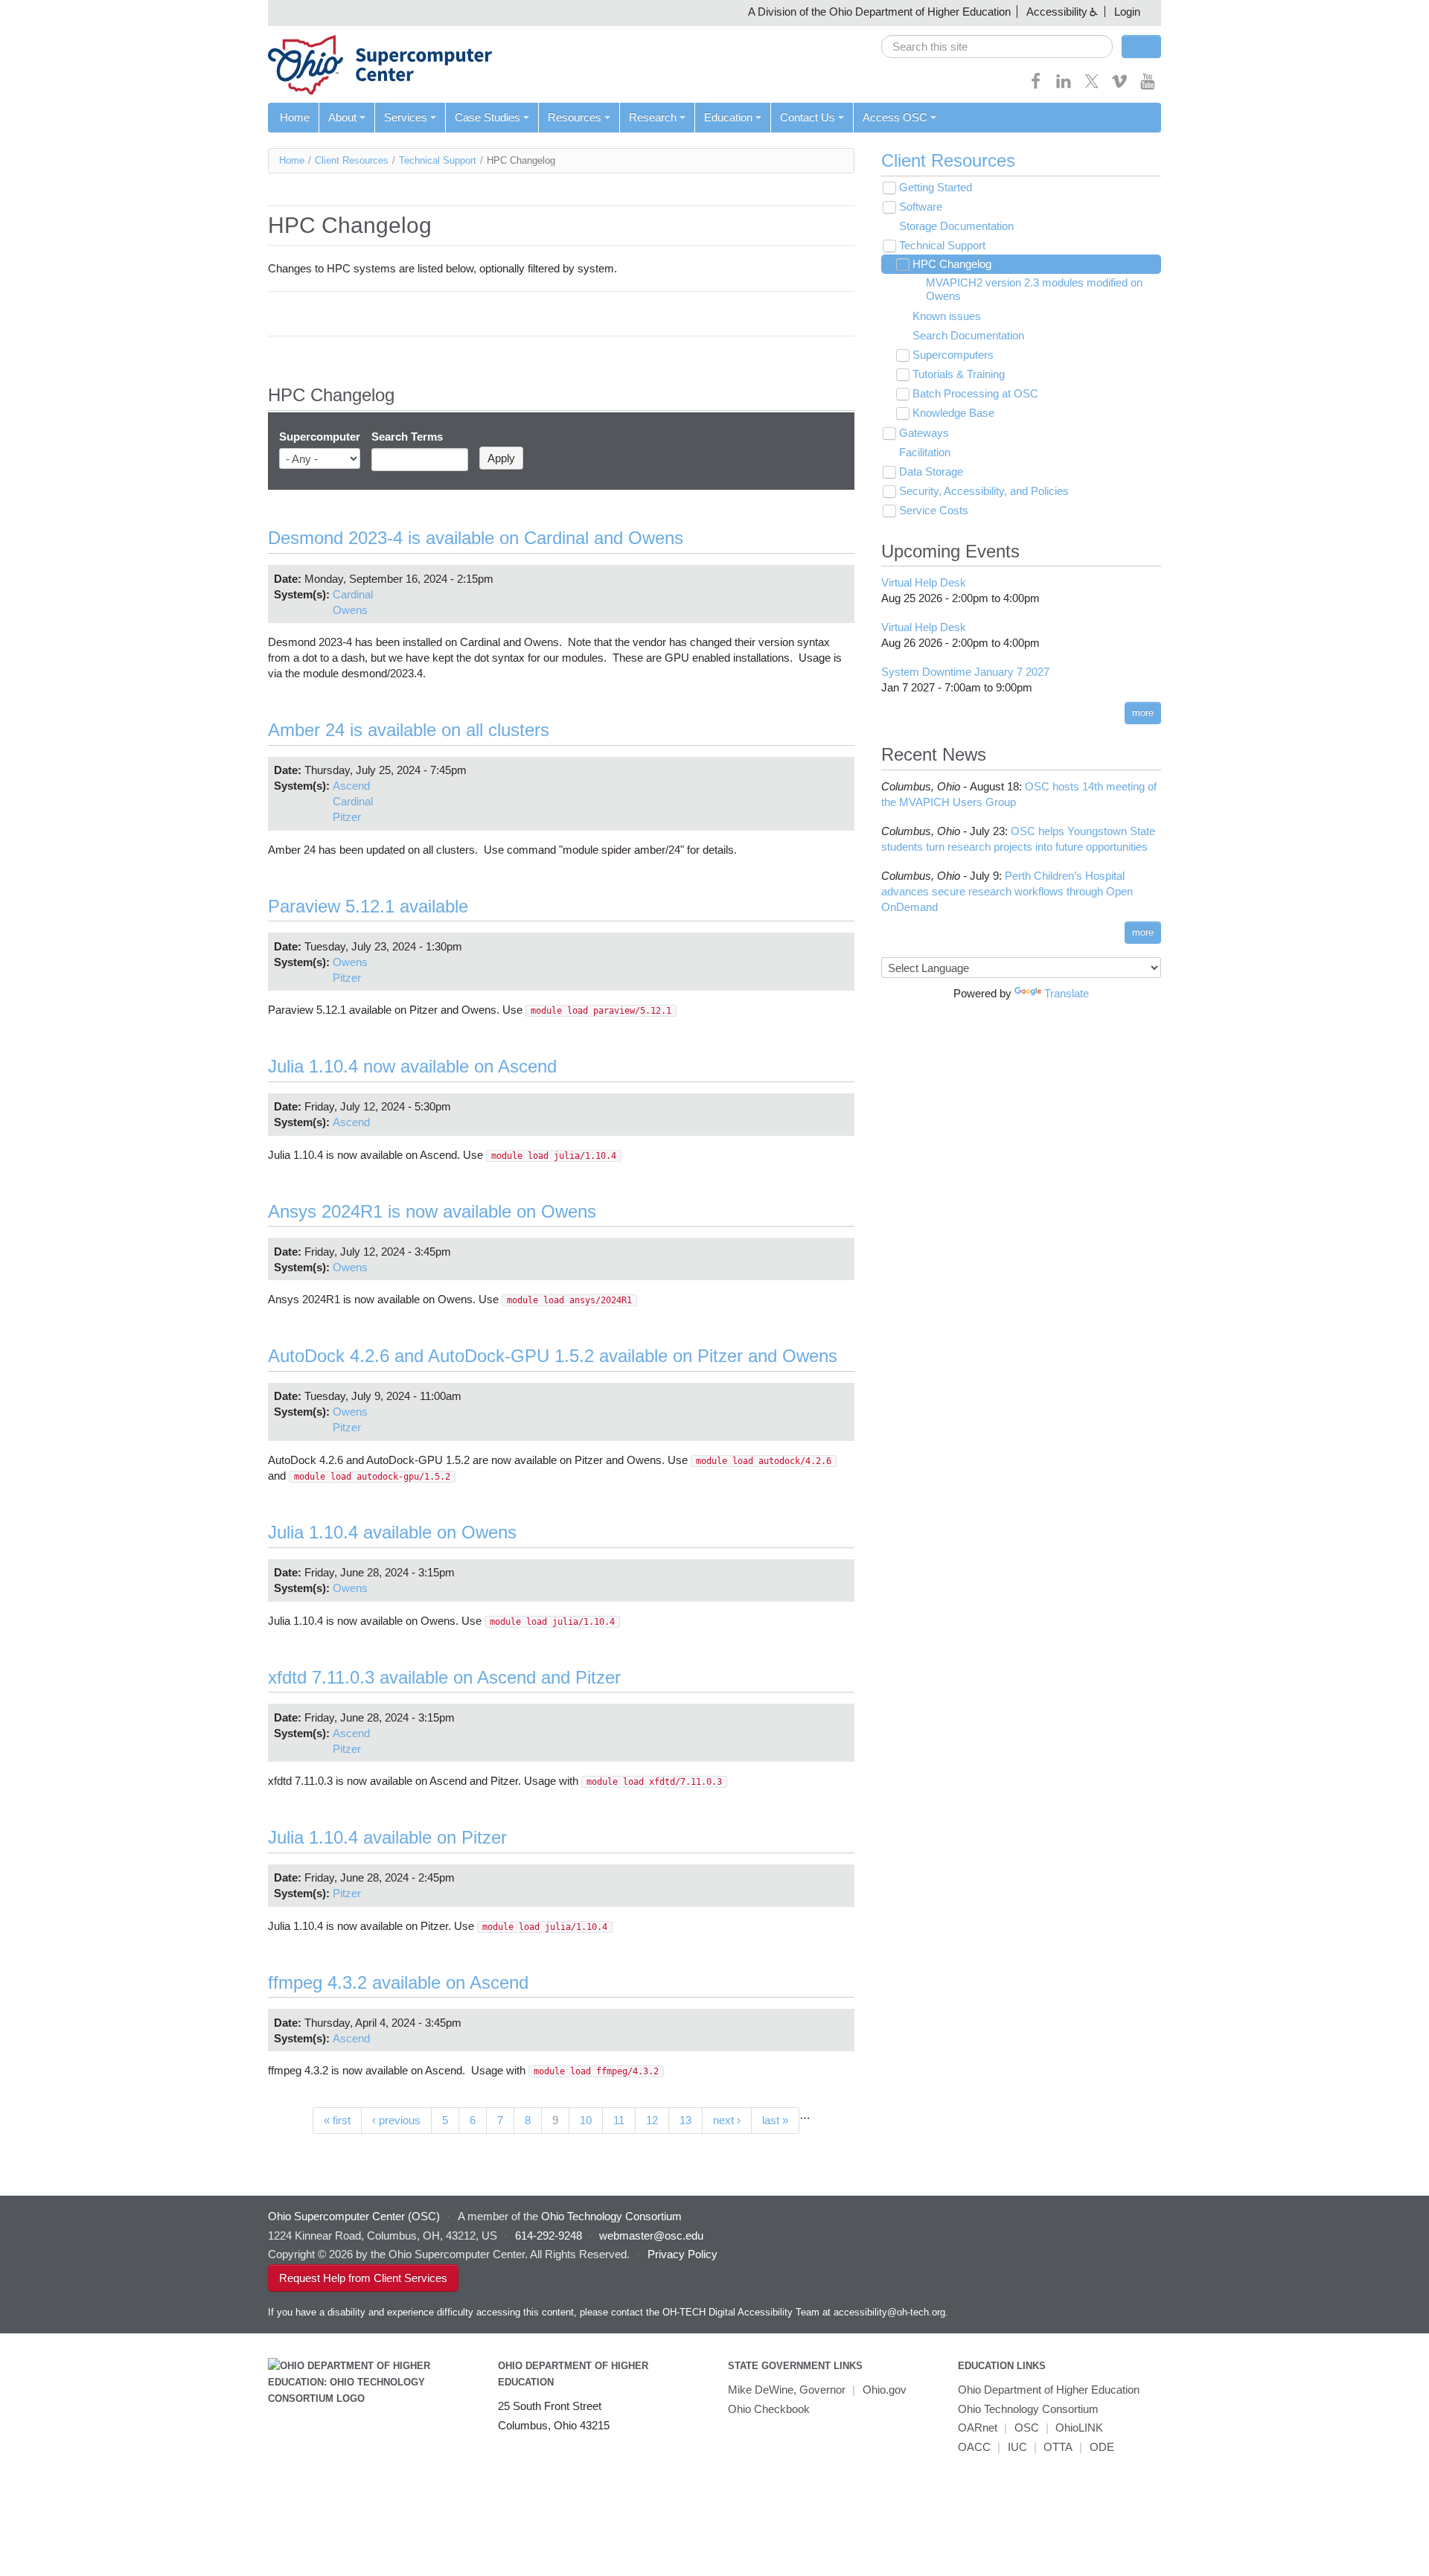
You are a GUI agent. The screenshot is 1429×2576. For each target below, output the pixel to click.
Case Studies (487, 117)
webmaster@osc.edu (651, 2235)
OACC (974, 2447)
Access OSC (895, 117)
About (342, 117)
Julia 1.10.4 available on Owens (392, 1532)
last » (775, 2120)
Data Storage (931, 472)
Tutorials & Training (959, 374)
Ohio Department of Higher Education (1049, 2390)
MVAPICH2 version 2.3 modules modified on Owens (1034, 289)
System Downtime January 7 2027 (965, 672)
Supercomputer (320, 437)
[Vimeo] (1119, 86)
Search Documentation (968, 335)
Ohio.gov (885, 2390)
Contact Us (808, 117)
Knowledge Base (953, 413)
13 (685, 2120)
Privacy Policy (682, 2254)
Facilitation (925, 452)
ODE (1102, 2447)
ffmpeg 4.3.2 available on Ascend (398, 1982)
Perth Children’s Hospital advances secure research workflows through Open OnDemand (1007, 891)
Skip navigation (41, 12)
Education (728, 117)
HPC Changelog (952, 264)
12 (652, 2120)
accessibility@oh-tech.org (889, 2312)
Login (1127, 12)
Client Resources (352, 160)
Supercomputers (953, 355)
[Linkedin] (1064, 86)
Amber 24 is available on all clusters (409, 730)
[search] (997, 47)
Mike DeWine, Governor (787, 2390)
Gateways (924, 433)
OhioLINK (1079, 2428)
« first (337, 2120)
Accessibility (1057, 12)
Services (406, 117)
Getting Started (936, 187)
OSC (1027, 2428)
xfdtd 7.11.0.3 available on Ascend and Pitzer (444, 1677)
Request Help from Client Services (363, 2278)
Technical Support (438, 160)
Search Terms (407, 437)
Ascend (351, 786)
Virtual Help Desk (924, 582)
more (1143, 713)
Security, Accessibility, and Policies (984, 491)
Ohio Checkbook (769, 2409)
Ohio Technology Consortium (1028, 2409)
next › (727, 2120)
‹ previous (396, 2120)
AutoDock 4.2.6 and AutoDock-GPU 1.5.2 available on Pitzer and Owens (553, 1356)
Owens (350, 610)
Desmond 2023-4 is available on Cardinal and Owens (476, 538)
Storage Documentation (956, 226)
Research (653, 117)
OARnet (978, 2428)
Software (921, 207)
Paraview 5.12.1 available (368, 906)
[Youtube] (1148, 86)
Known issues (947, 316)
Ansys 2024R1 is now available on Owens (432, 1211)
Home (295, 117)
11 (619, 2120)
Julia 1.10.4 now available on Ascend (412, 1066)
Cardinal (353, 594)
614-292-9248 (549, 2235)
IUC (1017, 2447)
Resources (575, 117)
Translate (1067, 993)
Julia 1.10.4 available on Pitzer (387, 1837)
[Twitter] (1092, 86)
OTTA (1058, 2447)
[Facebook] (1036, 86)
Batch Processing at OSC (975, 393)
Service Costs (934, 510)
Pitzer (347, 817)
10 (586, 2120)
